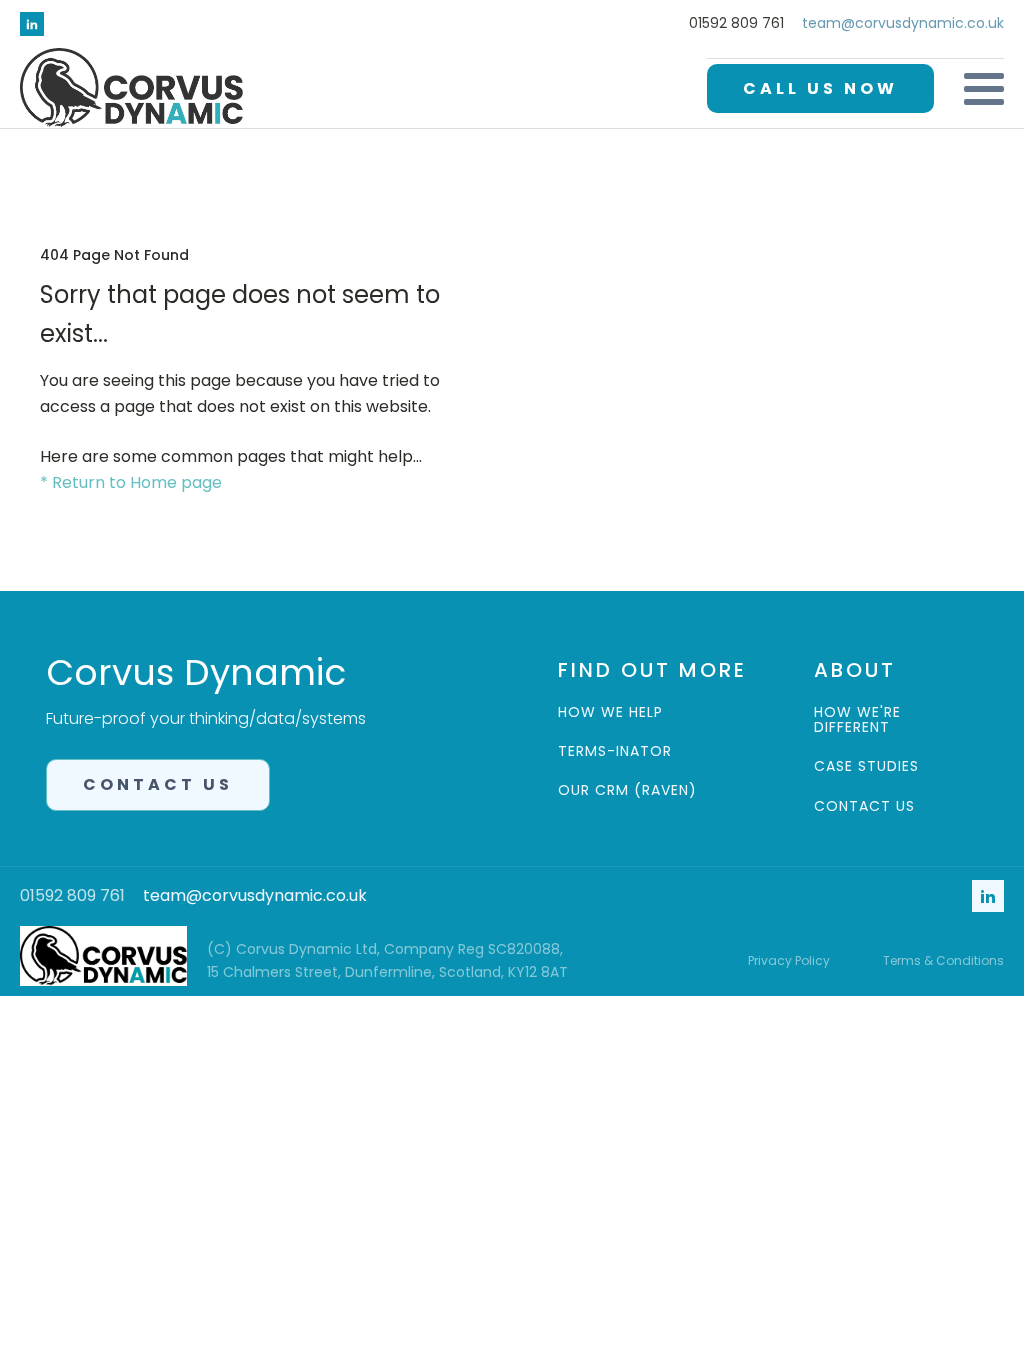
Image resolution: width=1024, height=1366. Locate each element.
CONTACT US (158, 784)
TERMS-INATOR (615, 751)
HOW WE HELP (610, 712)
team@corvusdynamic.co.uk (903, 23)
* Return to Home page (131, 482)
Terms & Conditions (943, 960)
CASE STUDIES (866, 766)
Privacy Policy (789, 960)
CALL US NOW (820, 88)
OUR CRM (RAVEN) (627, 790)
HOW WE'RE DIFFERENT (857, 720)
